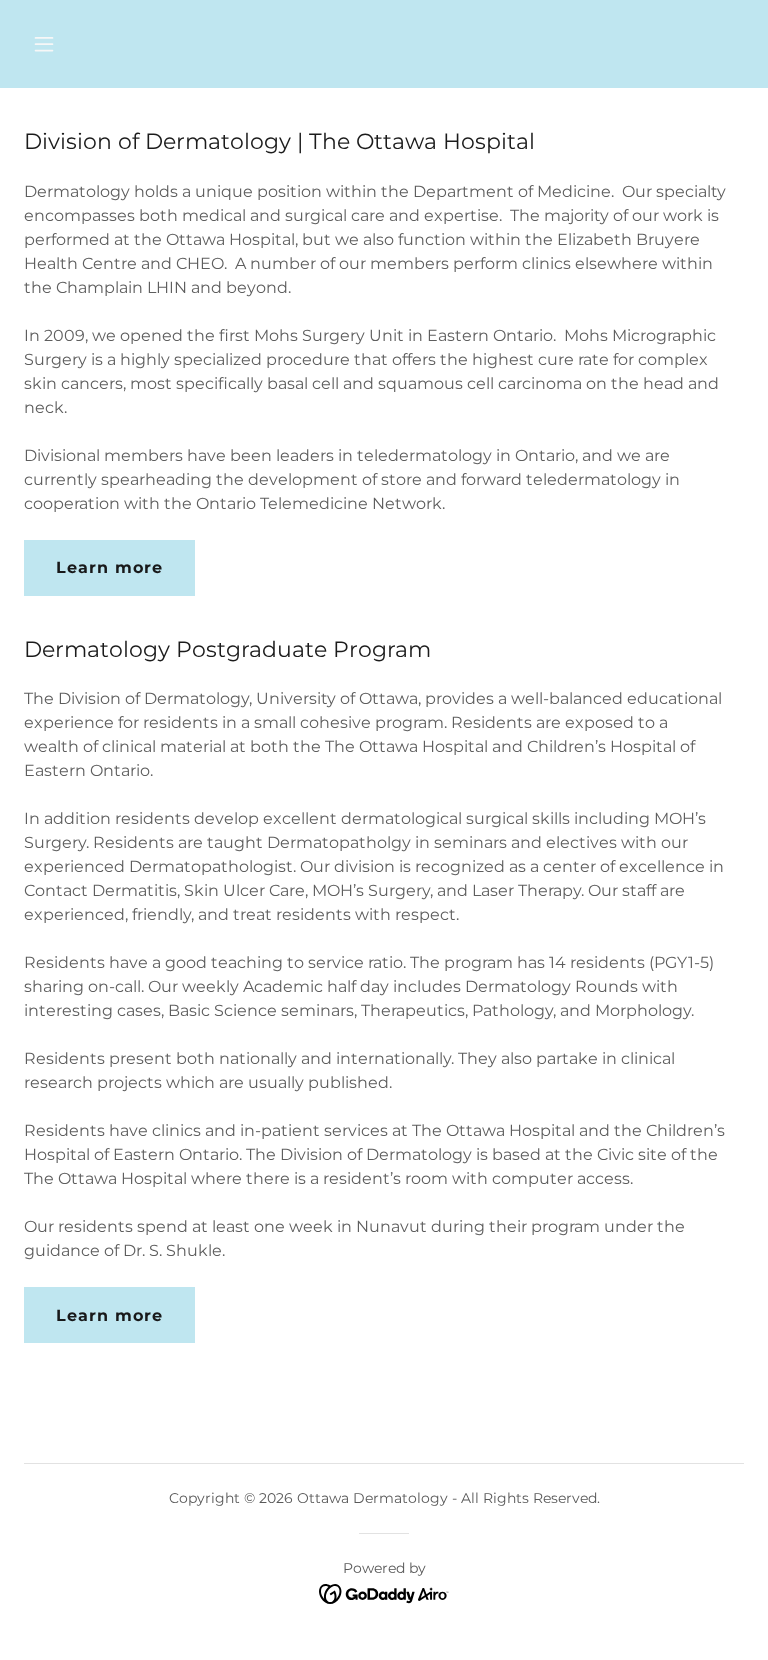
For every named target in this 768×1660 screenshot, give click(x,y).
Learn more (109, 567)
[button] (106, 44)
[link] (384, 1592)
